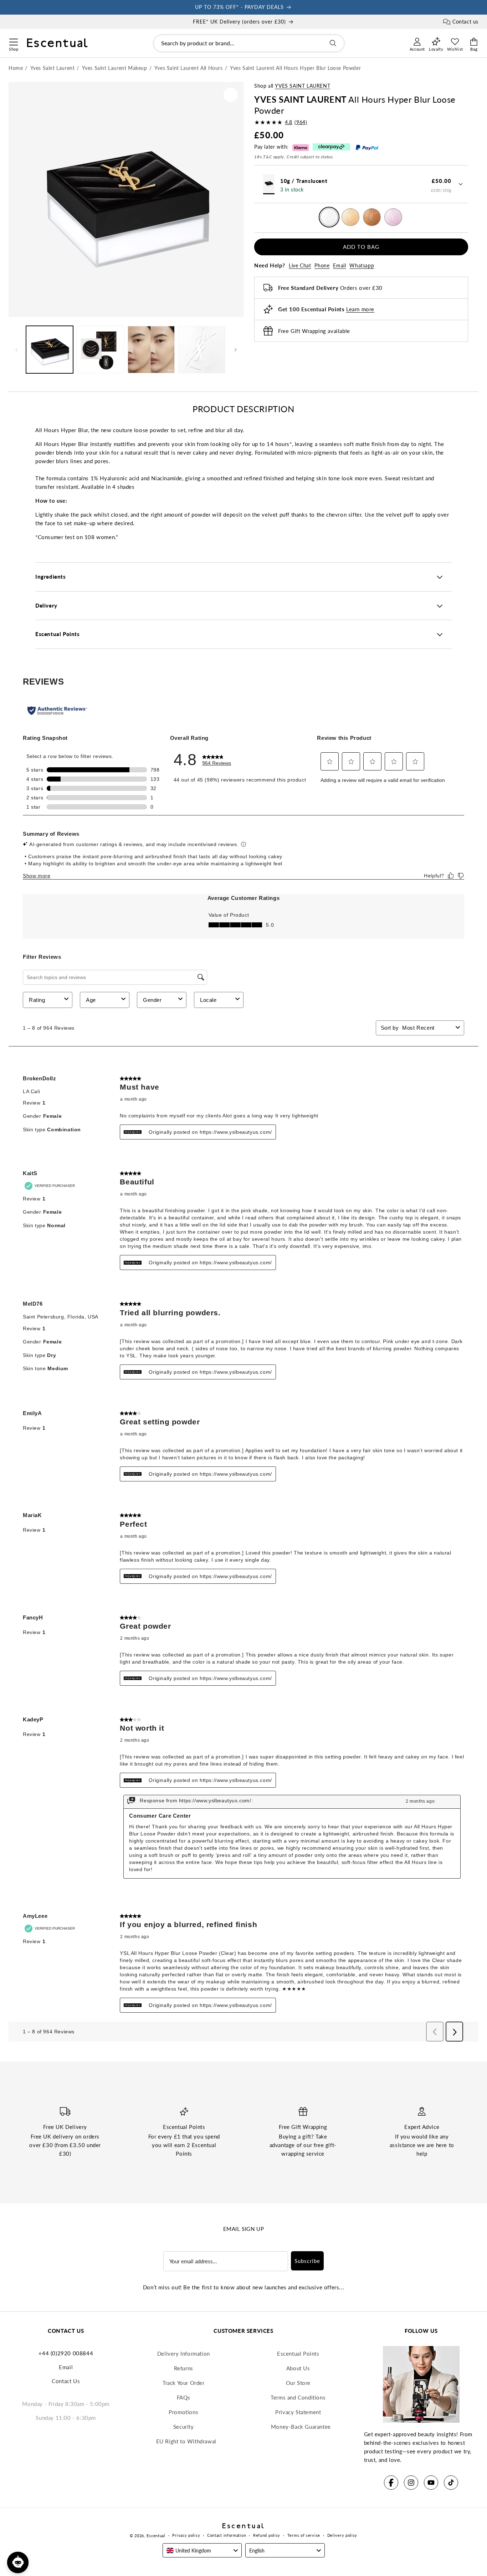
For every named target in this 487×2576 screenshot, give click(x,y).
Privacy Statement (298, 2412)
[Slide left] (16, 350)
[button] (13, 41)
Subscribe (307, 2261)
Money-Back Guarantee (301, 2427)
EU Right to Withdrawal (186, 2441)
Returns (184, 2368)
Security (184, 2427)
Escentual (156, 2536)
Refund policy (267, 2535)
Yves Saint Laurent (303, 86)
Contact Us (66, 2381)
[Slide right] (236, 350)
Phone (322, 265)
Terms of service (304, 2535)
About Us (298, 2368)
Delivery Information (184, 2354)
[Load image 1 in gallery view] (50, 349)
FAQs (184, 2397)
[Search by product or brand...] (333, 43)
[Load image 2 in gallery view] (100, 349)
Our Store (298, 2383)
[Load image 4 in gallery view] (202, 349)
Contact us (465, 22)
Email (339, 265)
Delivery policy (342, 2535)
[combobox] (249, 43)
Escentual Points (298, 2354)
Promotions (183, 2412)
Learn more (360, 309)
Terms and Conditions (298, 2397)
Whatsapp (362, 265)
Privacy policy (186, 2535)
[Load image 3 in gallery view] (151, 349)
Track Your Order (184, 2383)
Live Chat (300, 265)
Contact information (227, 2535)
